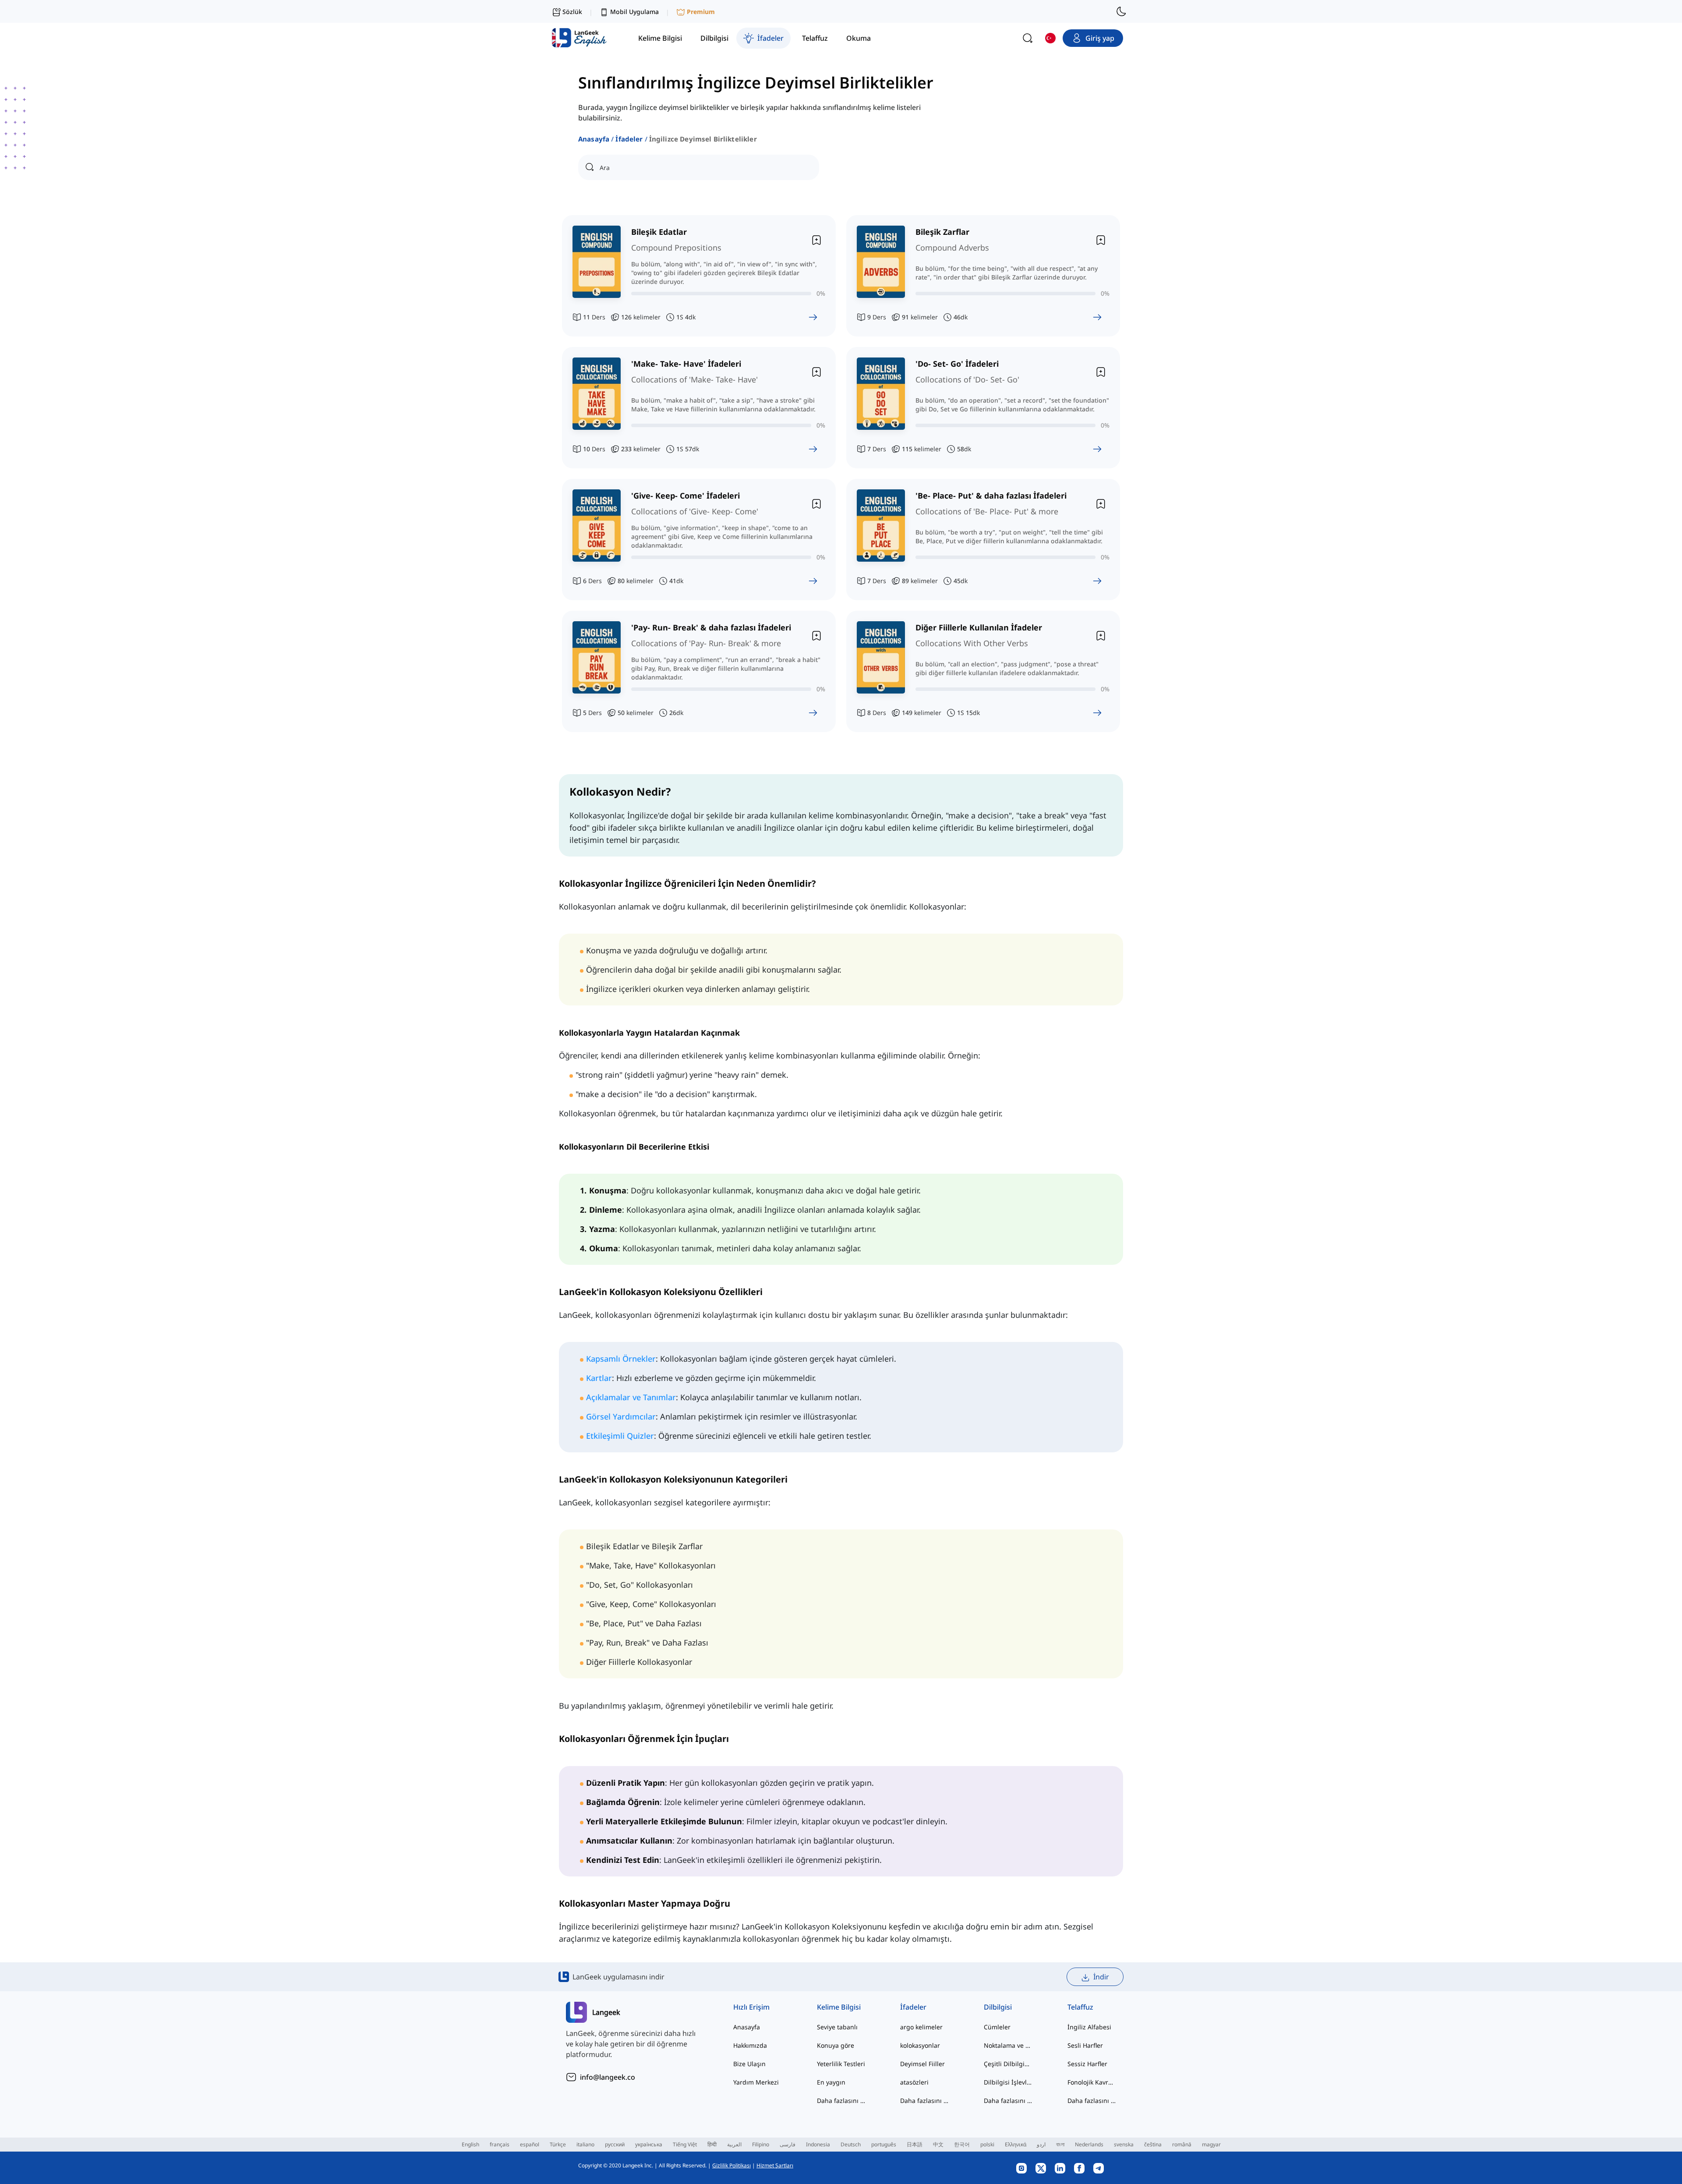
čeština (1153, 2144)
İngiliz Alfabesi (1089, 2027)
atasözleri (914, 2082)
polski (987, 2144)
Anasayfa (594, 139)
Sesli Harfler (1085, 2045)
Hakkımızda (750, 2045)
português (884, 2144)
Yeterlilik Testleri (841, 2064)
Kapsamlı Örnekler (621, 1359)
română (1182, 2144)
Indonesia (818, 2144)
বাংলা (1060, 2144)
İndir (1101, 1977)
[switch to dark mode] (1121, 11)
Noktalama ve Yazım (1008, 2045)
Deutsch (851, 2144)
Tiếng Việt (685, 2144)
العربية (734, 2144)
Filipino (761, 2144)
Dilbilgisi (998, 2007)
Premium (701, 12)
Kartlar (599, 1378)
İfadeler (629, 139)
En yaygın (831, 2082)
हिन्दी (712, 2144)
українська (649, 2144)
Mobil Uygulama (634, 12)
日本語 (915, 2144)
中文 (938, 2144)
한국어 (962, 2144)
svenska (1124, 2144)
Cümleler (997, 2027)
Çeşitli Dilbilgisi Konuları (1008, 2064)
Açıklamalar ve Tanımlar (631, 1397)
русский (615, 2144)
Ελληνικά (1016, 2144)
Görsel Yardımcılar (621, 1416)
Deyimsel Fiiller (922, 2064)
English (470, 2144)
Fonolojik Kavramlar (1092, 2082)
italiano (585, 2144)
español (530, 2144)
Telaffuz (1080, 2007)
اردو (1041, 2144)
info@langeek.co (608, 2077)
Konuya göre (836, 2045)
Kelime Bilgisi (839, 2007)
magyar (1211, 2144)
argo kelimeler (921, 2027)
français (500, 2144)
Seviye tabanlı (837, 2027)
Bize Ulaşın (749, 2064)
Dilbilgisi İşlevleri (1008, 2082)
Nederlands (1089, 2144)
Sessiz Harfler (1087, 2064)
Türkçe (558, 2144)
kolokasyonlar (920, 2045)
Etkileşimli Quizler (620, 1436)
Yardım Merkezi (756, 2082)
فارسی (788, 2144)
